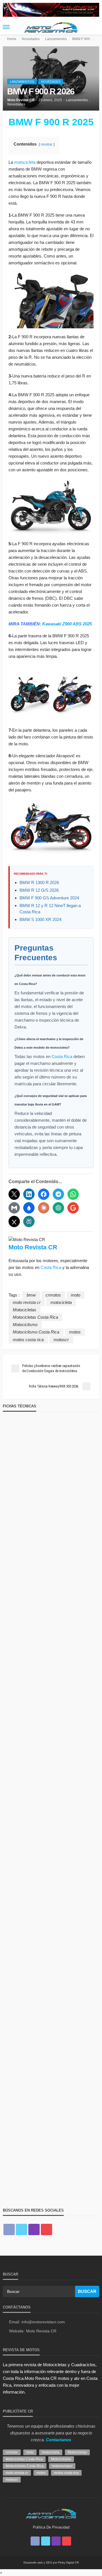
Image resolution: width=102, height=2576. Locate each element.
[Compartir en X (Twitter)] (14, 1194)
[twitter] (22, 2229)
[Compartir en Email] (14, 1208)
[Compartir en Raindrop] (29, 1208)
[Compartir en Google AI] (73, 1208)
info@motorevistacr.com (43, 2322)
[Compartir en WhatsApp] (73, 1194)
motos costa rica (28, 1340)
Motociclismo (25, 1325)
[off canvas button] (6, 27)
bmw (31, 1295)
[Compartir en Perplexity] (29, 1221)
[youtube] (46, 2229)
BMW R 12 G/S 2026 (39, 890)
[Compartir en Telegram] (58, 1194)
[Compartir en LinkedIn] (29, 1194)
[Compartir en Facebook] (44, 1194)
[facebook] (9, 2229)
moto (76, 1295)
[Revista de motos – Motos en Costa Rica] (51, 2513)
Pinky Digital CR (68, 2562)
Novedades (51, 82)
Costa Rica (62, 1056)
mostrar (47, 144)
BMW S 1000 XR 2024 (41, 919)
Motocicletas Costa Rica (35, 1317)
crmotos (53, 1295)
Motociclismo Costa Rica (36, 1332)
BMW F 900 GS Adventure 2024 (49, 898)
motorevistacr (62, 2466)
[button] (1, 2572)
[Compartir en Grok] (14, 1221)
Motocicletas (25, 1310)
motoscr (61, 1340)
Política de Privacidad (51, 2527)
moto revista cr (27, 1302)
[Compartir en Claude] (44, 1208)
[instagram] (34, 2229)
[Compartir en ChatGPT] (58, 1208)
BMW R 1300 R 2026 (39, 882)
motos (75, 1332)
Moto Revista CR (21, 100)
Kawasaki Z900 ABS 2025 (67, 624)
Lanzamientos (22, 82)
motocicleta (25, 162)
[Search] (94, 27)
